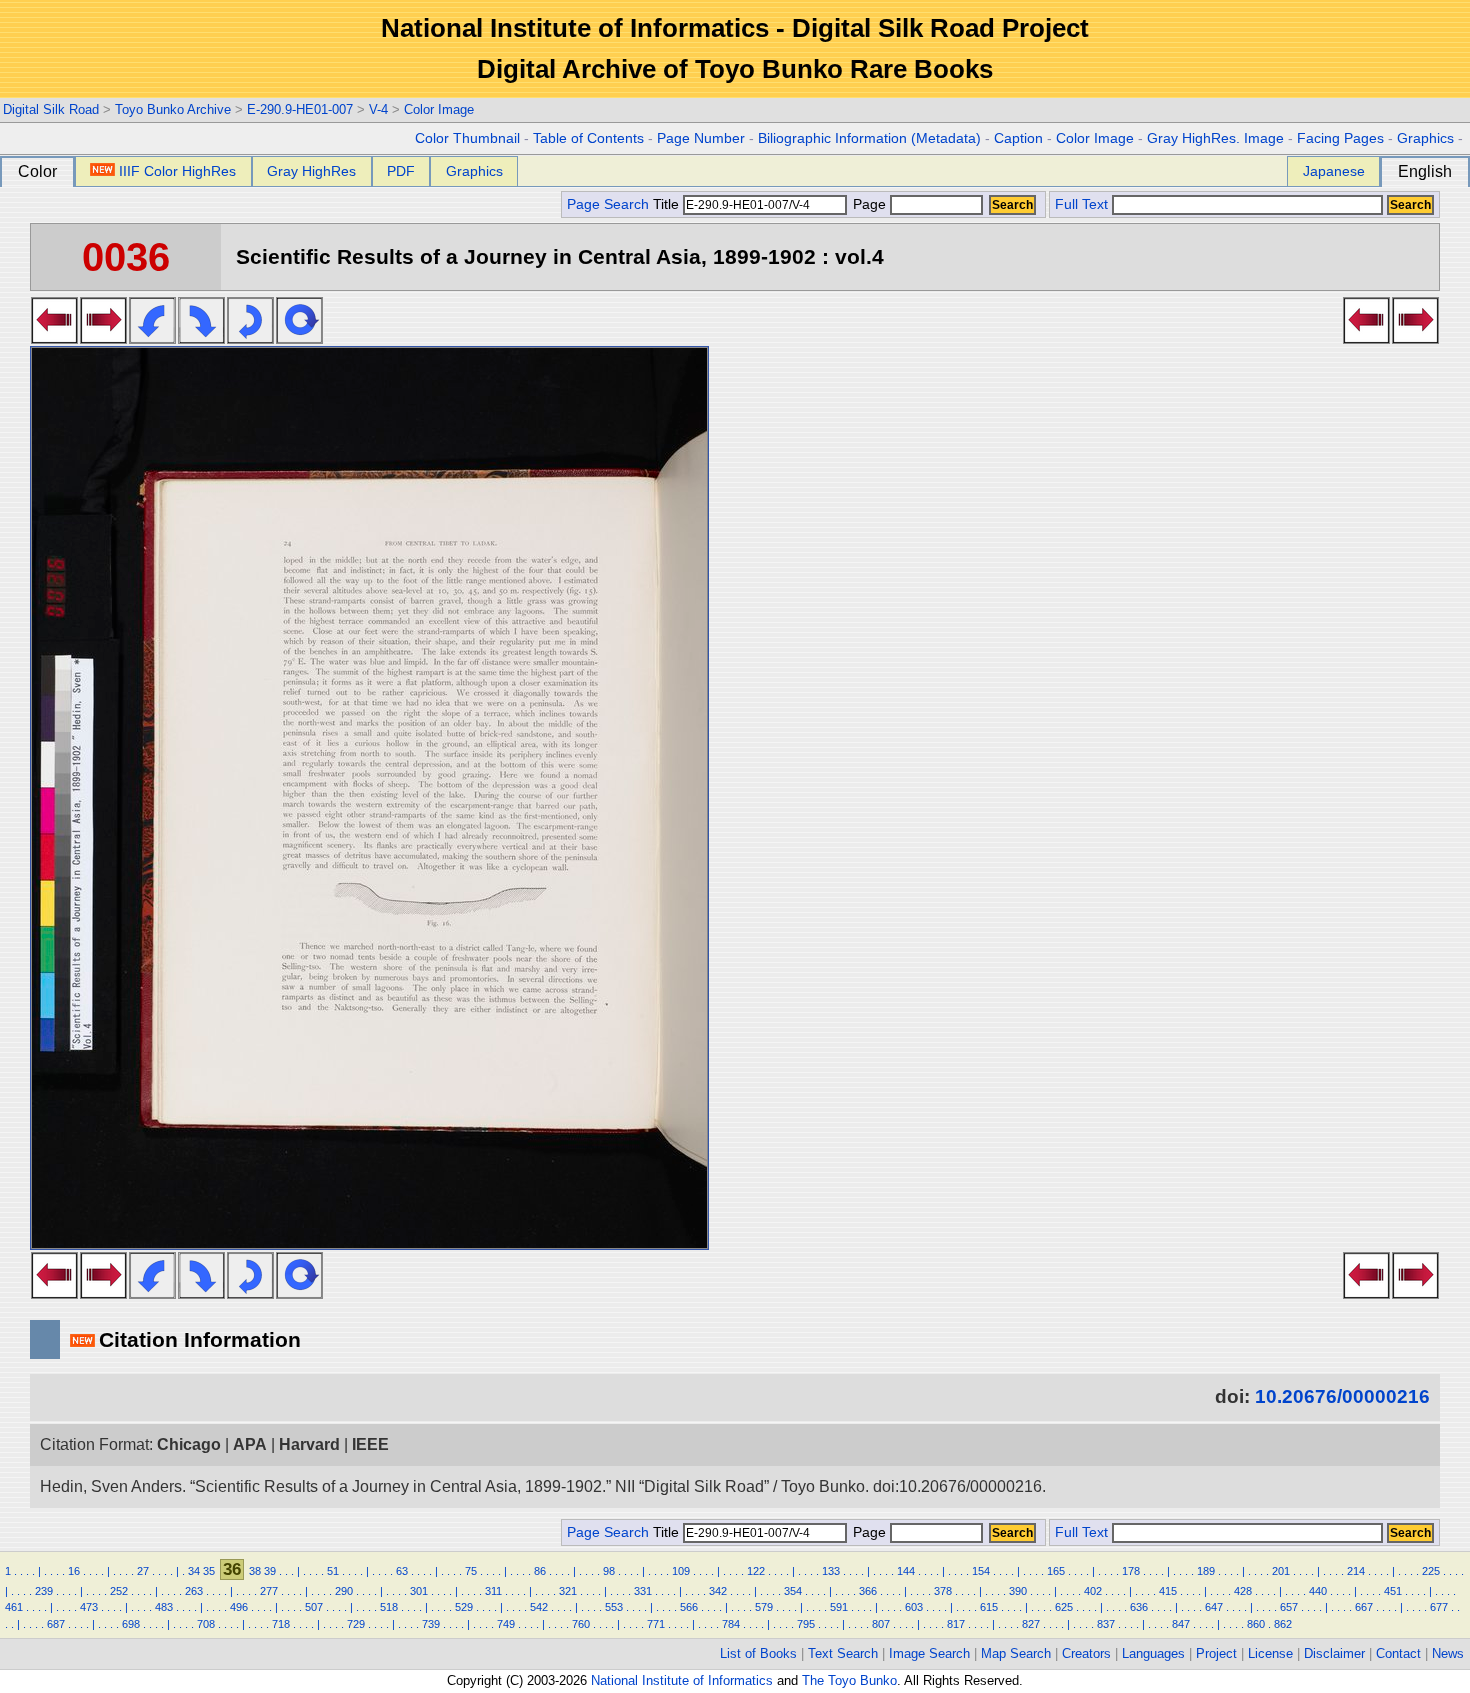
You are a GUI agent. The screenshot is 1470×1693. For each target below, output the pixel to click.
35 (209, 1571)
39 (270, 1571)
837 (1106, 1624)
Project (1216, 1653)
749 (506, 1624)
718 (281, 1624)
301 (419, 1591)
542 (539, 1607)
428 (1243, 1591)
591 (839, 1607)
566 (689, 1607)
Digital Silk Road (51, 109)
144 (906, 1571)
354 (793, 1591)
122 (756, 1571)
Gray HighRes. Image (1215, 138)
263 (194, 1591)
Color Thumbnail (467, 138)
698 (131, 1624)
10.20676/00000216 (1342, 1396)
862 (1283, 1624)
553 (614, 1607)
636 (1139, 1607)
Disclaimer (1334, 1653)
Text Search (843, 1653)
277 (269, 1591)
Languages (1153, 1653)
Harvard (309, 1444)
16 (74, 1571)
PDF (401, 171)
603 (914, 1607)
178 (1131, 1571)
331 (643, 1591)
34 (194, 1571)
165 (1056, 1571)
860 (1256, 1624)
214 (1356, 1571)
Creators (1086, 1653)
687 (56, 1624)
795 (806, 1624)
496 (239, 1607)
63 (402, 1571)
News (1448, 1653)
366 (868, 1591)
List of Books (758, 1653)
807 (881, 1624)
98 (609, 1571)
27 (143, 1571)
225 (1431, 1571)
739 (431, 1624)
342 (718, 1591)
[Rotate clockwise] (201, 338)
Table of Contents (588, 138)
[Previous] (54, 338)
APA (250, 1444)
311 (493, 1591)
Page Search (608, 204)
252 (119, 1591)
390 (1018, 1591)
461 (14, 1607)
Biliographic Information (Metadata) (869, 138)
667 (1364, 1607)
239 (44, 1591)
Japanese (1334, 171)
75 (471, 1571)
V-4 (378, 109)
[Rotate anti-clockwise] (152, 338)
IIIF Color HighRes (177, 171)
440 (1318, 1591)
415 (1168, 1591)
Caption (1018, 138)
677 (1439, 1607)
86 (540, 1571)
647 (1214, 1607)
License (1270, 1653)
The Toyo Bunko (849, 1680)
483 (164, 1607)
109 (681, 1571)
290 (344, 1591)
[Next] (103, 338)
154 (981, 1571)
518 (389, 1607)
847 (1181, 1624)
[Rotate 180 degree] (250, 338)
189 (1206, 1571)
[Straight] (299, 338)
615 (989, 1607)
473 (89, 1607)
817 (956, 1624)
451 (1393, 1591)
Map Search (1016, 1653)
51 (333, 1571)
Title (668, 204)
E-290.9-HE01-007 (300, 109)
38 (255, 1571)
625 (1064, 1607)
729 (356, 1624)
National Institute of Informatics (682, 1680)
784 (731, 1624)
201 (1281, 1571)
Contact (1398, 1653)
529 (464, 1607)
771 (656, 1624)
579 (764, 1607)
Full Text (1081, 204)
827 (1031, 1624)
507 (314, 1607)
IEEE (370, 1444)
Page (869, 204)
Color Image (439, 109)
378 (943, 1591)
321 (568, 1591)
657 (1289, 1607)
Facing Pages (1340, 138)
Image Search (929, 1653)
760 (581, 1624)
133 (831, 1571)
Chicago (189, 1444)
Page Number (701, 138)
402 (1093, 1591)
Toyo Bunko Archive (173, 109)
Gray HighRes (311, 171)
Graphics (1425, 138)
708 (206, 1624)
